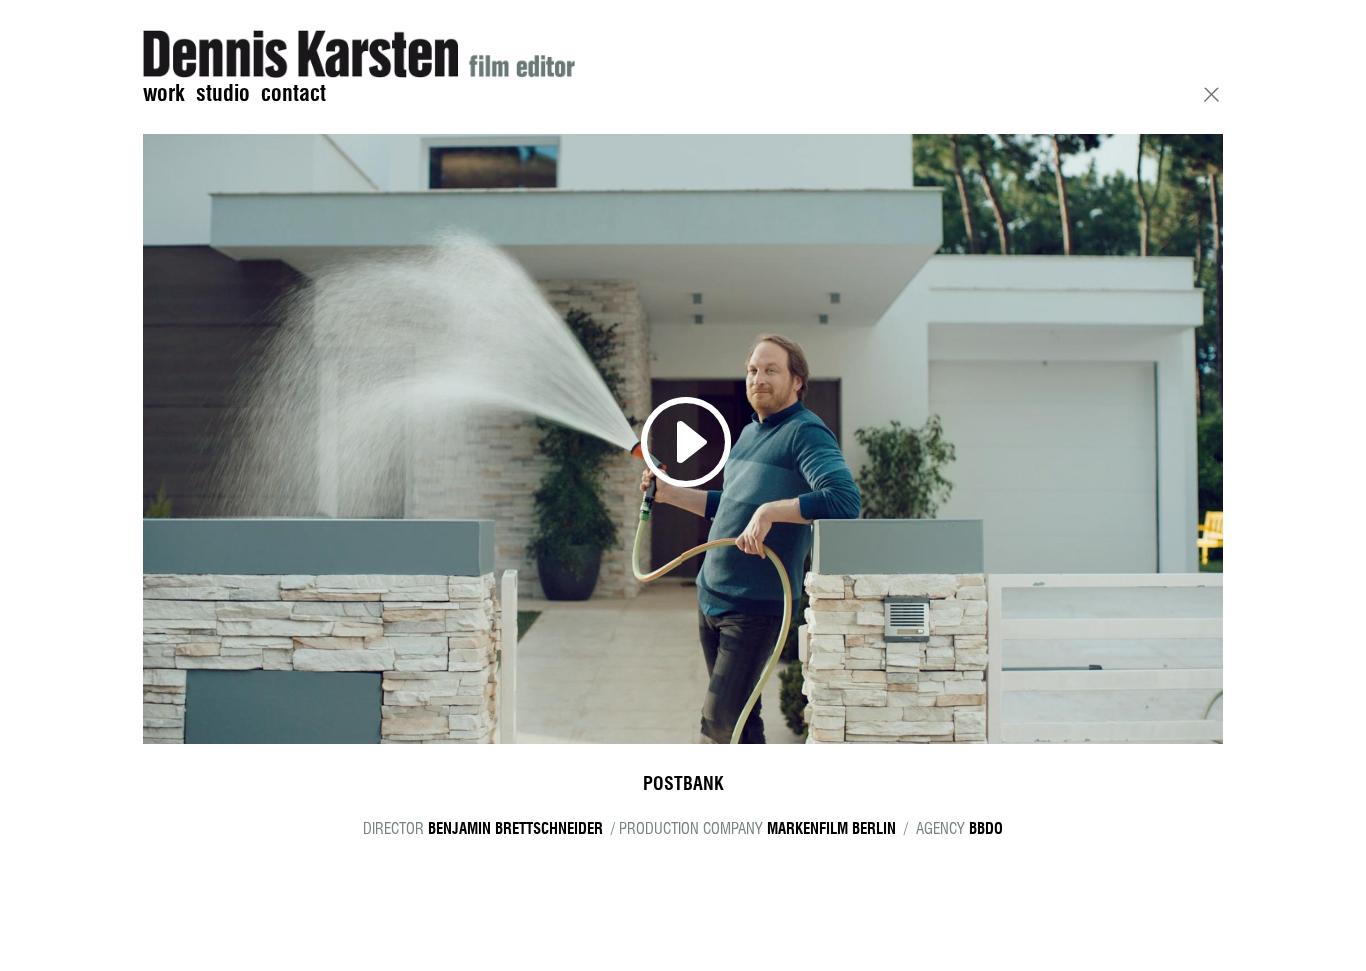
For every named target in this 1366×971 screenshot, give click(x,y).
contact (293, 93)
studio (223, 93)
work (164, 93)
